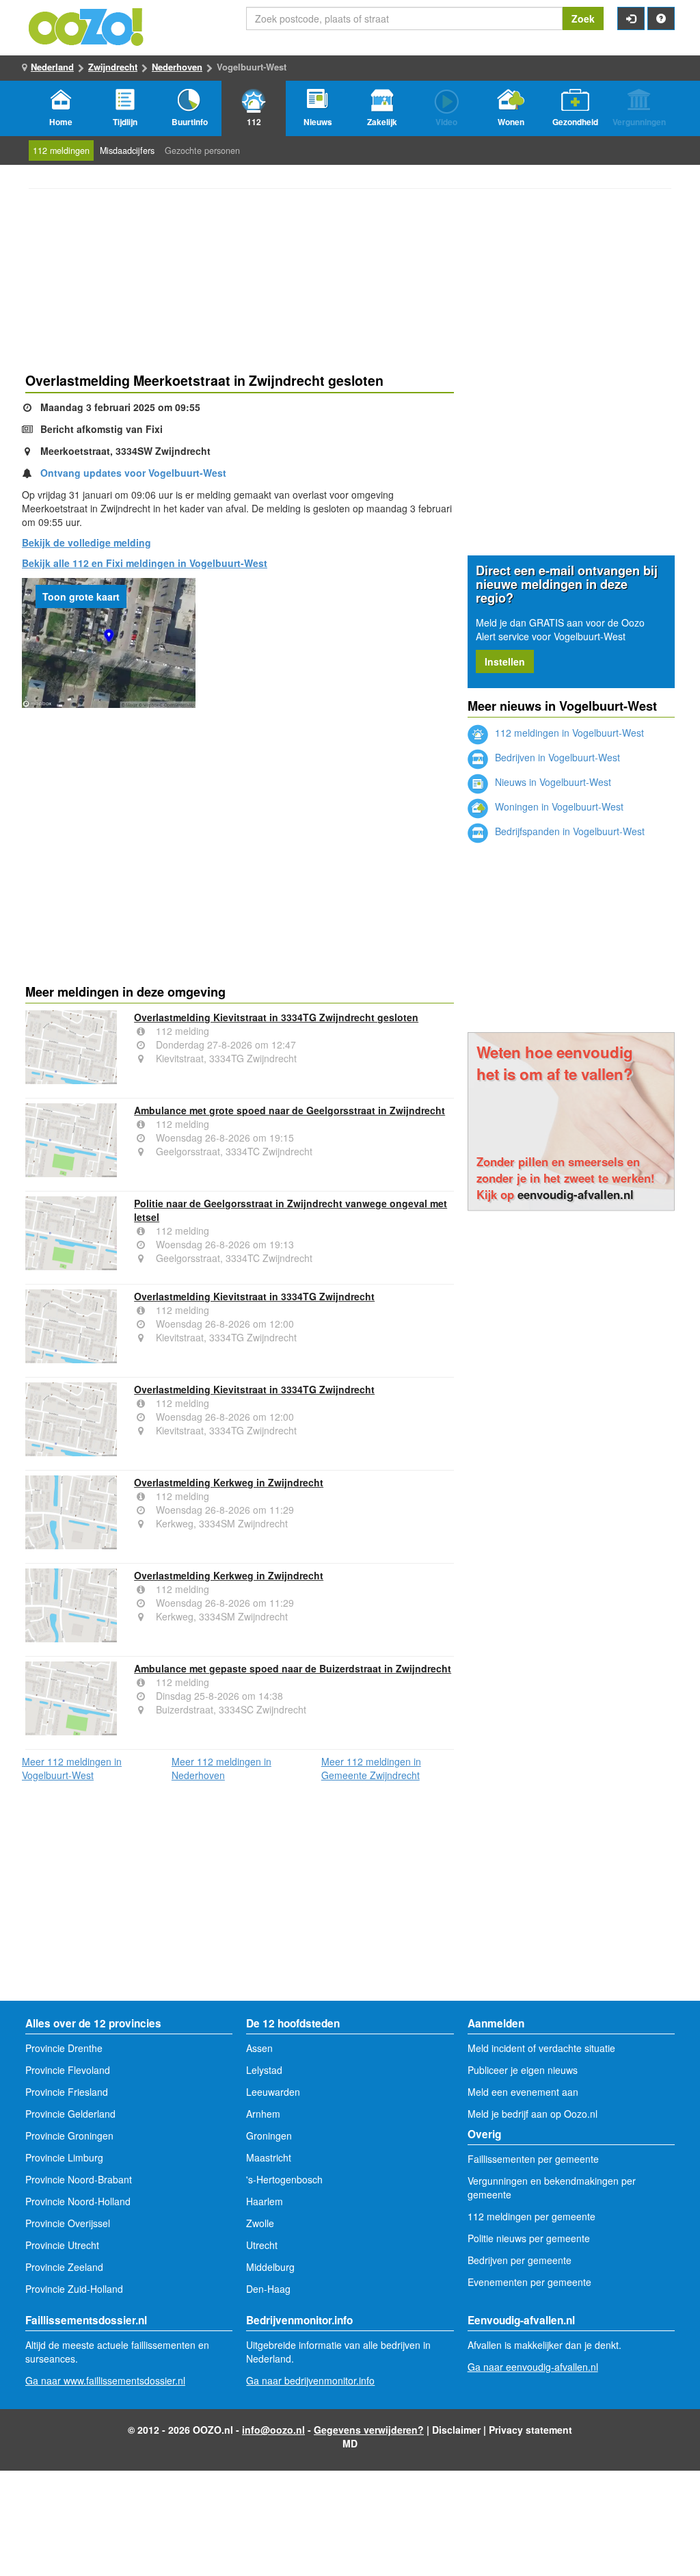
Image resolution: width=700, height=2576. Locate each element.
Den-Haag (268, 2289)
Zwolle (260, 2223)
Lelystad (264, 2070)
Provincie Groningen (69, 2135)
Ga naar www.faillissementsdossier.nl (105, 2380)
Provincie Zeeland (64, 2267)
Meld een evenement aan (523, 2092)
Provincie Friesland (67, 2092)
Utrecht (262, 2245)
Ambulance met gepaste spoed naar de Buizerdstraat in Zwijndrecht (293, 1668)
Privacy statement (530, 2430)
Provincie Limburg (64, 2157)
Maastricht (269, 2157)
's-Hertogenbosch (284, 2179)
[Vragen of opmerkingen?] (661, 18)
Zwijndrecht (113, 67)
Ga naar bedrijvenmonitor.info (310, 2380)
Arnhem (263, 2114)
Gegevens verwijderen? (369, 2430)
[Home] (87, 25)
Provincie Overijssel (68, 2223)
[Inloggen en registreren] (631, 18)
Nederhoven (177, 67)
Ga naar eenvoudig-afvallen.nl (533, 2367)
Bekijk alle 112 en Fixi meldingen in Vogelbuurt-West (145, 563)
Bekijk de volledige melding (86, 542)
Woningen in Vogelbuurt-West (558, 806)
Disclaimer (456, 2430)
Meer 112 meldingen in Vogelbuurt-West (72, 1768)
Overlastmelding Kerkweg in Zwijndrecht (229, 1482)
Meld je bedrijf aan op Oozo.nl (533, 2114)
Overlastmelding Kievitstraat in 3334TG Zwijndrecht (254, 1296)
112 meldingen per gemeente (531, 2216)
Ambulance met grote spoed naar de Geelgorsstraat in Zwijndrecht (290, 1110)
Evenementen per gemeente (529, 2282)
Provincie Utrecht (62, 2245)
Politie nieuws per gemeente (529, 2238)
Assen (259, 2048)
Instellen (505, 661)
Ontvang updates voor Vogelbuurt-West (133, 473)
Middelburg (270, 2267)
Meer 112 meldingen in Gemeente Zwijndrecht (371, 1768)
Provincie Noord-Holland (78, 2201)
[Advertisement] (240, 817)
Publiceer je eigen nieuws (523, 2070)
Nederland (52, 67)
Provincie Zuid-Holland (74, 2289)
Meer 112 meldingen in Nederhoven (221, 1768)
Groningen (269, 2135)
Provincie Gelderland (70, 2114)
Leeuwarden (273, 2092)
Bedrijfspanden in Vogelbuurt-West (568, 831)
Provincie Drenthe (64, 2048)
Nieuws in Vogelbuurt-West (552, 782)
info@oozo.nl (273, 2430)
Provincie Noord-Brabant (79, 2179)
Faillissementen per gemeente (533, 2159)
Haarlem (265, 2201)
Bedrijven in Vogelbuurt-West (556, 757)
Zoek (583, 18)
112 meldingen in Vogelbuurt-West (568, 733)
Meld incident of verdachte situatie (541, 2048)
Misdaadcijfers (127, 150)
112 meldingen (61, 150)
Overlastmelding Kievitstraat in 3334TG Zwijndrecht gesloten (276, 1017)
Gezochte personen (202, 150)
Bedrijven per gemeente (520, 2260)
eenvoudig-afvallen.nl (576, 1194)
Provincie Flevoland (68, 2070)
